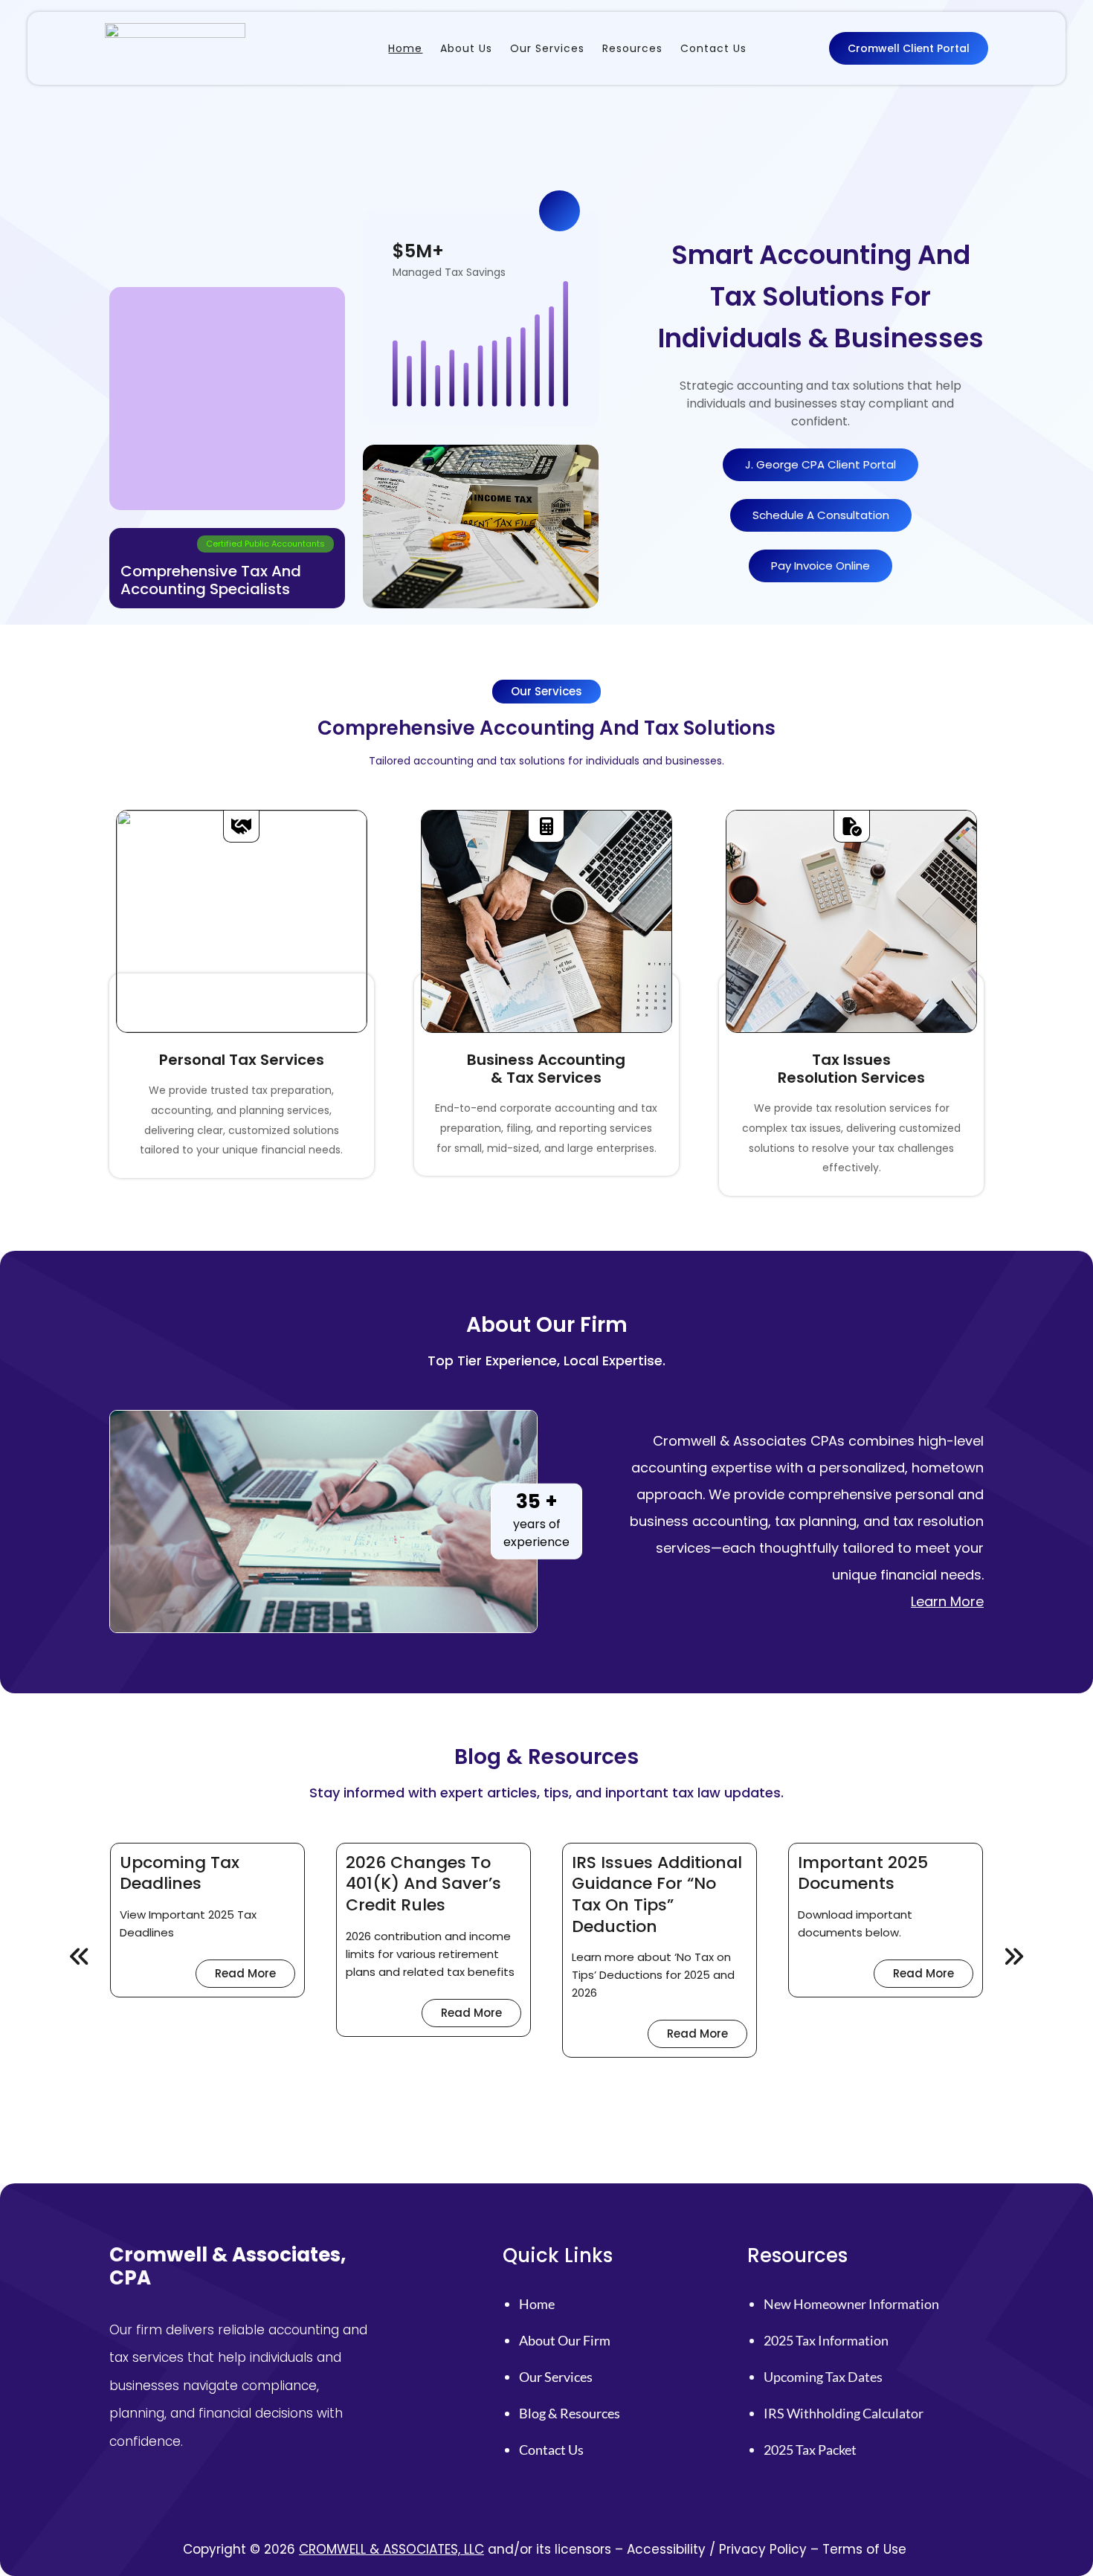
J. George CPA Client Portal (820, 464)
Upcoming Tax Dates (823, 2377)
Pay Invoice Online (820, 566)
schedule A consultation (821, 515)
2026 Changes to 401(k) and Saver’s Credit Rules (423, 1884)
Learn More (947, 1601)
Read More (255, 1976)
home (537, 2304)
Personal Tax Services (242, 1060)
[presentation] (80, 1957)
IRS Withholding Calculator (844, 2413)
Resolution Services (851, 1078)
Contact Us (551, 2450)
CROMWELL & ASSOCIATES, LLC (391, 2549)
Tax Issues (851, 1060)
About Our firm (565, 2340)
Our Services (556, 2377)
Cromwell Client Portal (909, 48)
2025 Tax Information (826, 2340)
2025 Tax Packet (810, 2450)
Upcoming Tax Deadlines (180, 1874)
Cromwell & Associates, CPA (228, 2266)
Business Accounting (546, 1060)
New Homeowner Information (851, 2304)
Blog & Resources (570, 2413)
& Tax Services (546, 1078)
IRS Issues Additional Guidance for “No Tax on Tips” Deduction (657, 1895)
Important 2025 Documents (863, 1874)
